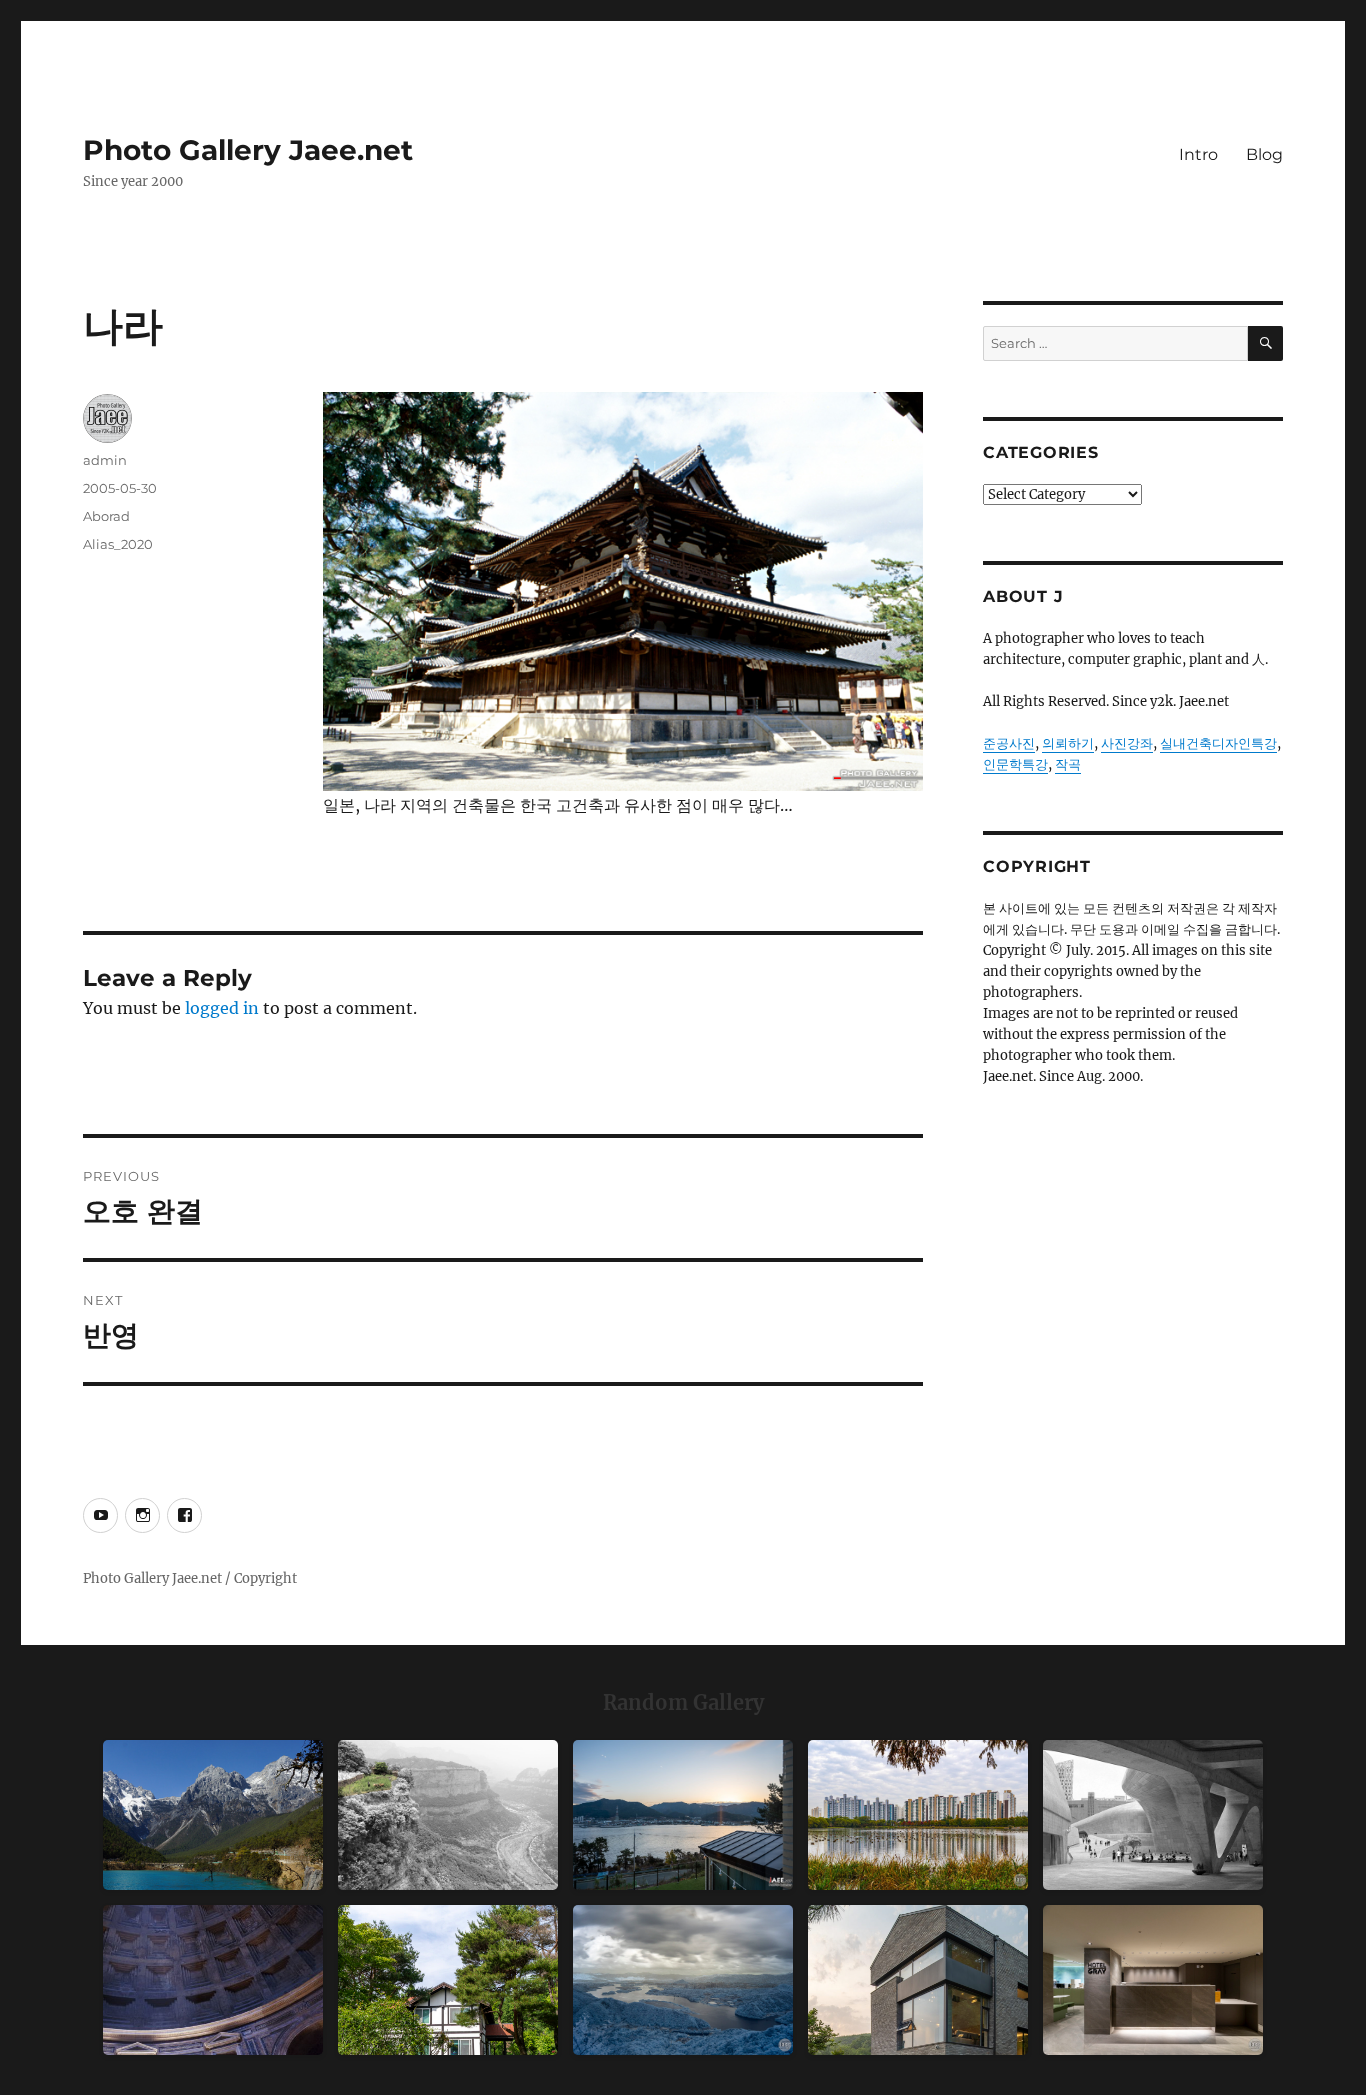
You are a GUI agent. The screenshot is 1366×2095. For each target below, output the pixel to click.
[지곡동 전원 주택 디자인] (918, 1980)
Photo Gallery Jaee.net (248, 150)
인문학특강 (1015, 764)
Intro (1198, 154)
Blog (1264, 154)
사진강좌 (1127, 743)
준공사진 (1009, 743)
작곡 (1068, 764)
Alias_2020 (118, 544)
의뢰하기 (1068, 743)
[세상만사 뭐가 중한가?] (683, 1980)
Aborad (106, 516)
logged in (222, 1008)
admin (105, 460)
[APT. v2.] (918, 1815)
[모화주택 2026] (448, 1980)
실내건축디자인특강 (1218, 743)
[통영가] (683, 1815)
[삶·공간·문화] (448, 1815)
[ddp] (1153, 1815)
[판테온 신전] (213, 1980)
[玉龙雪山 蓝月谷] (213, 1815)
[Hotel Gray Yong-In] (1153, 1980)
